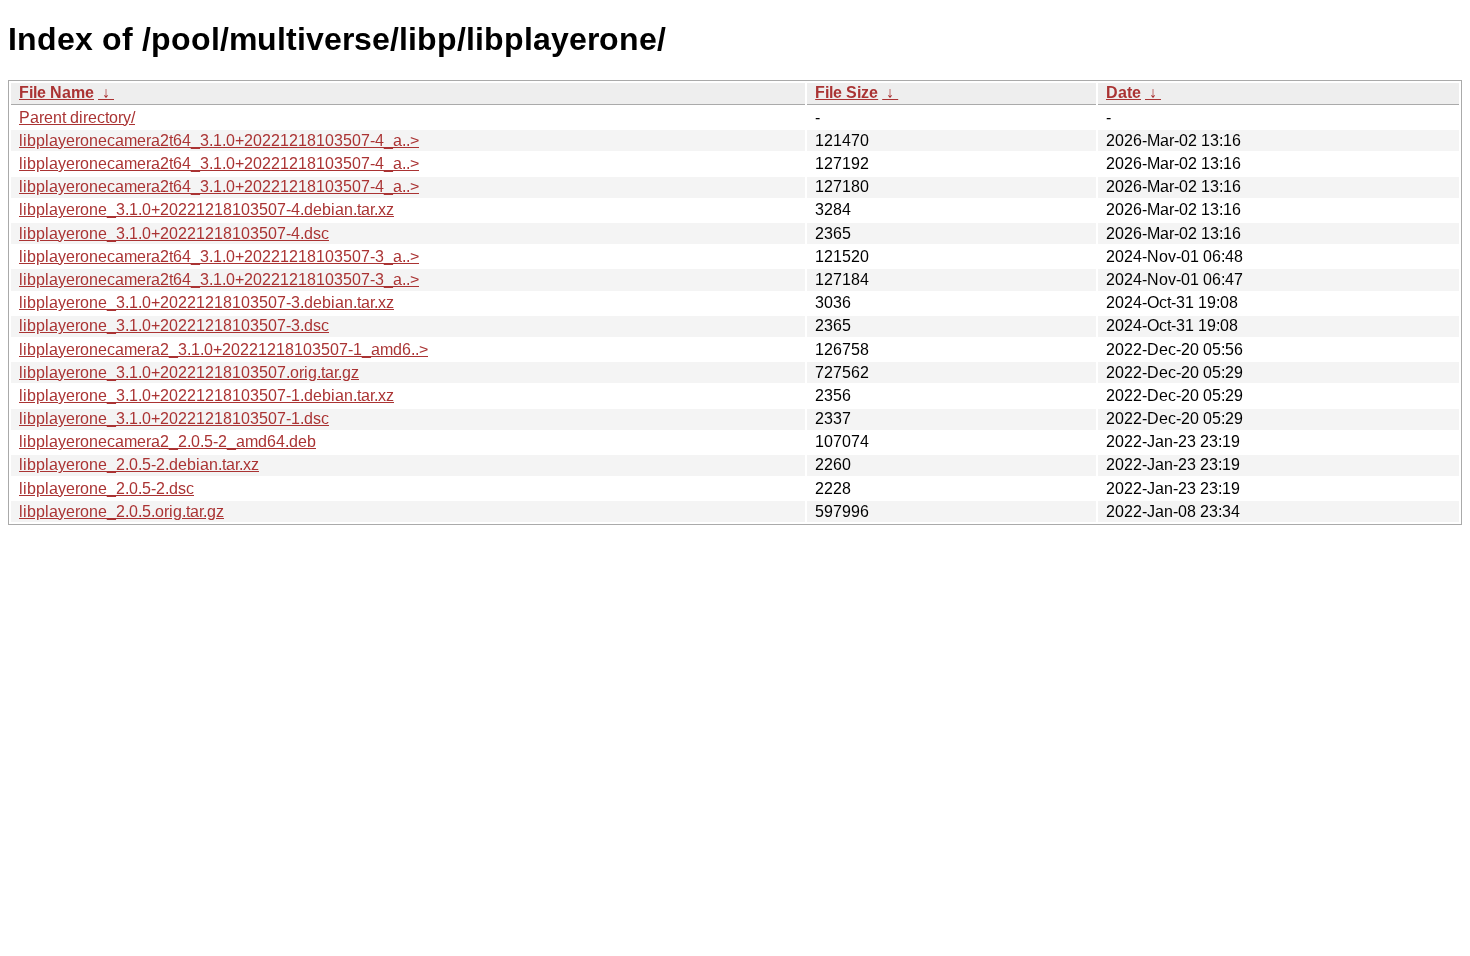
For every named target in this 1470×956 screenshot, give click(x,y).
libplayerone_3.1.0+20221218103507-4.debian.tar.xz (206, 209)
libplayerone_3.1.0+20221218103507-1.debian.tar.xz (206, 395)
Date (1123, 92)
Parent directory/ (77, 117)
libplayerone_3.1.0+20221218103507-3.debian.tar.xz (206, 302)
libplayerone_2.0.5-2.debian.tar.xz (139, 464)
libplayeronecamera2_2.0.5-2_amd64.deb (167, 441)
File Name (56, 92)
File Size (846, 92)
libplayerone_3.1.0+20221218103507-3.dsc (174, 325)
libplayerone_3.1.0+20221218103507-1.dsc (174, 418)
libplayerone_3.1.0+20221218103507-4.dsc (174, 233)
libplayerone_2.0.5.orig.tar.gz (121, 511)
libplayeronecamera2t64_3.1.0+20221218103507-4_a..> (219, 140)
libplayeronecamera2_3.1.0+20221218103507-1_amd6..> (223, 349)
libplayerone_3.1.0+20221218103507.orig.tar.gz (189, 372)
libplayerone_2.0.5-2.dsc (106, 488)
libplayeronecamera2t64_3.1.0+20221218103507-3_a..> (219, 256)
